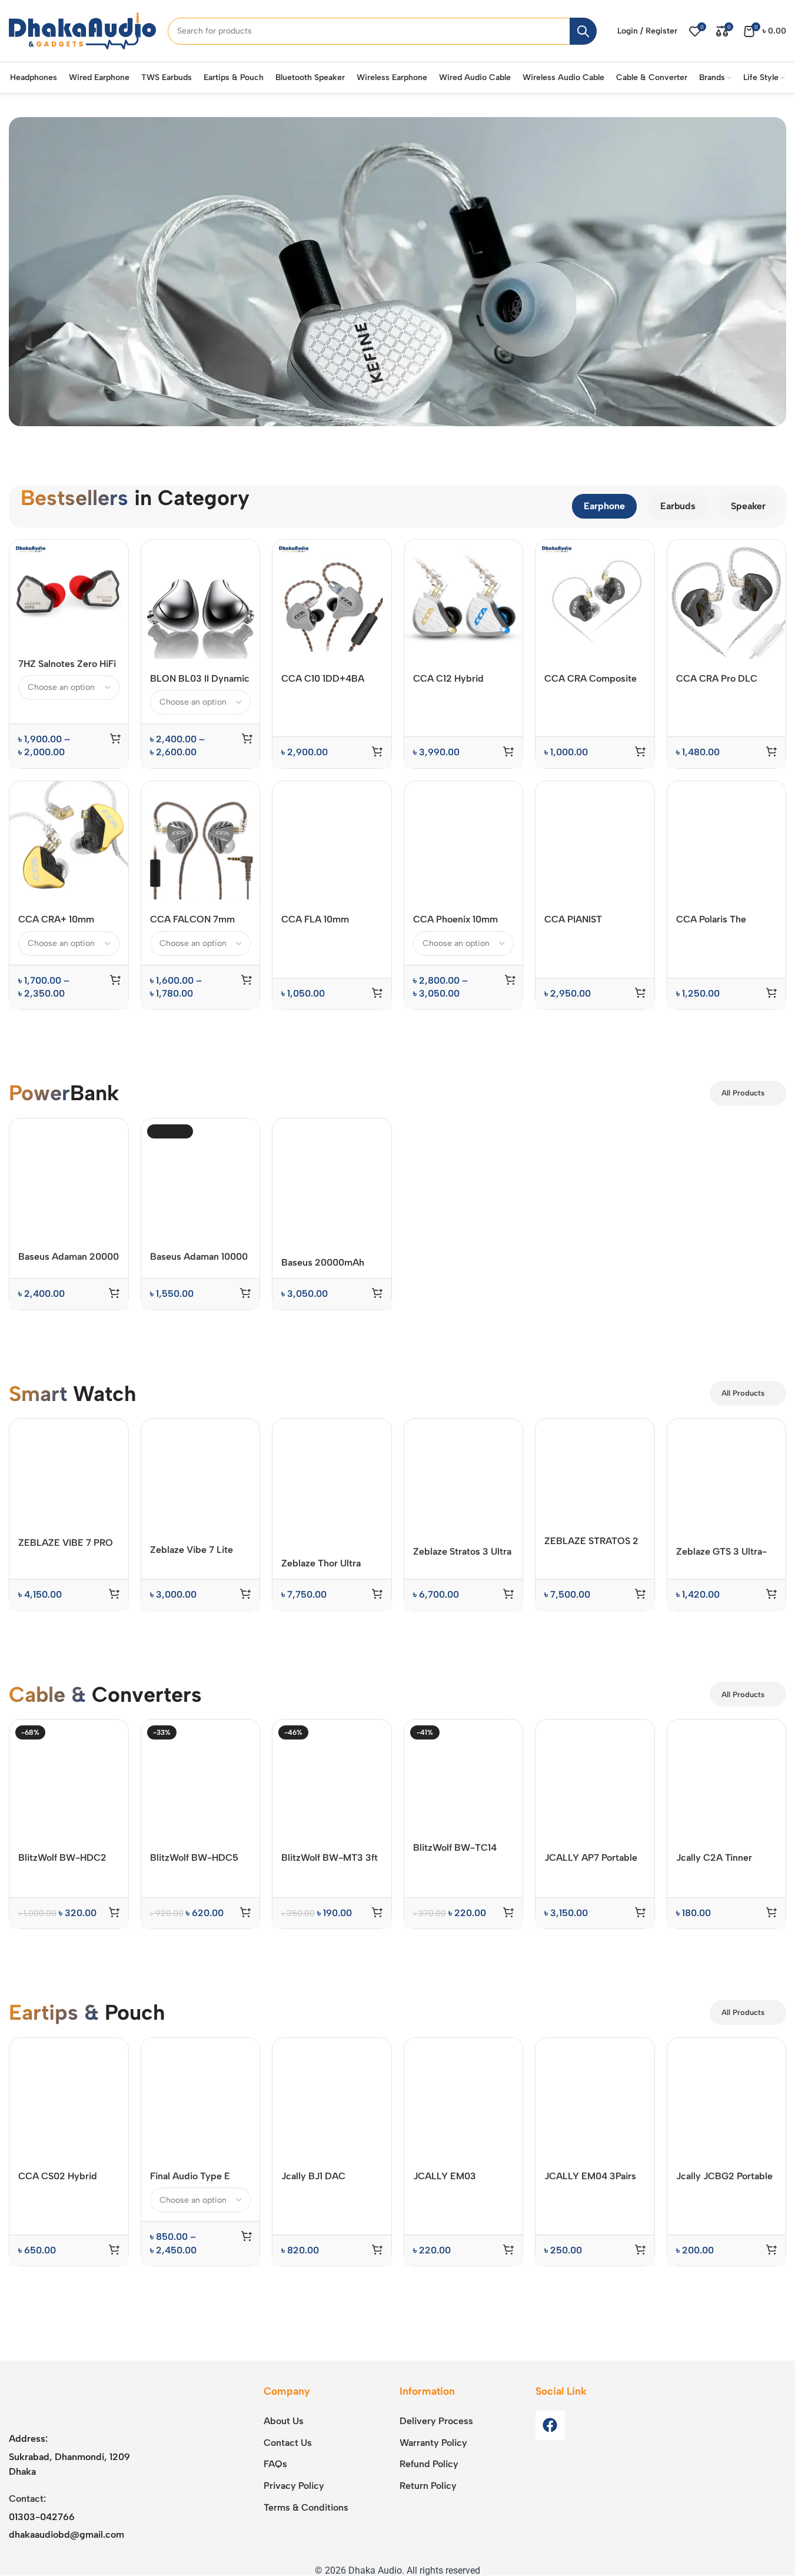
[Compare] (112, 555)
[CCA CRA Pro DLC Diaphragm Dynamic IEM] (727, 599)
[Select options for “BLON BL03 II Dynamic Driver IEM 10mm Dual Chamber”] (247, 738)
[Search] (583, 31)
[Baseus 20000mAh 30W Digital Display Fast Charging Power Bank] (332, 1902)
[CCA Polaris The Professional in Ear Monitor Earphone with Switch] (727, 841)
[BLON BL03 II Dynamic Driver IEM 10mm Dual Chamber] (201, 599)
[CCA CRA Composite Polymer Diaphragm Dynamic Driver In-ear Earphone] (595, 599)
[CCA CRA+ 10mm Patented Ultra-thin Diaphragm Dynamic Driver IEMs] (69, 841)
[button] (377, 751)
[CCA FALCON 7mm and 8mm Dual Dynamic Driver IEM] (201, 841)
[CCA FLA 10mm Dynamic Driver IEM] (332, 841)
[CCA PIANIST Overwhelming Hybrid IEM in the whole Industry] (595, 1223)
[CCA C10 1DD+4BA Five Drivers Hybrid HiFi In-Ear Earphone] (332, 599)
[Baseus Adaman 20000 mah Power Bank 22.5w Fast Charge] (69, 1900)
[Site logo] (82, 30)
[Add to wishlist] (112, 604)
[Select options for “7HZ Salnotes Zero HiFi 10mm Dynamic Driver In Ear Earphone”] (115, 738)
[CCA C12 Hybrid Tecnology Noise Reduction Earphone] (464, 599)
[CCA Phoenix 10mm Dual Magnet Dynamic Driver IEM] (464, 841)
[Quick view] (112, 580)
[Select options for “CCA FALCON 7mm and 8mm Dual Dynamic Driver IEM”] (247, 1701)
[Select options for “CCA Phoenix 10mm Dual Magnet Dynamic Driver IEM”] (510, 1701)
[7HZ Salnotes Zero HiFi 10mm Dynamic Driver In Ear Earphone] (69, 592)
